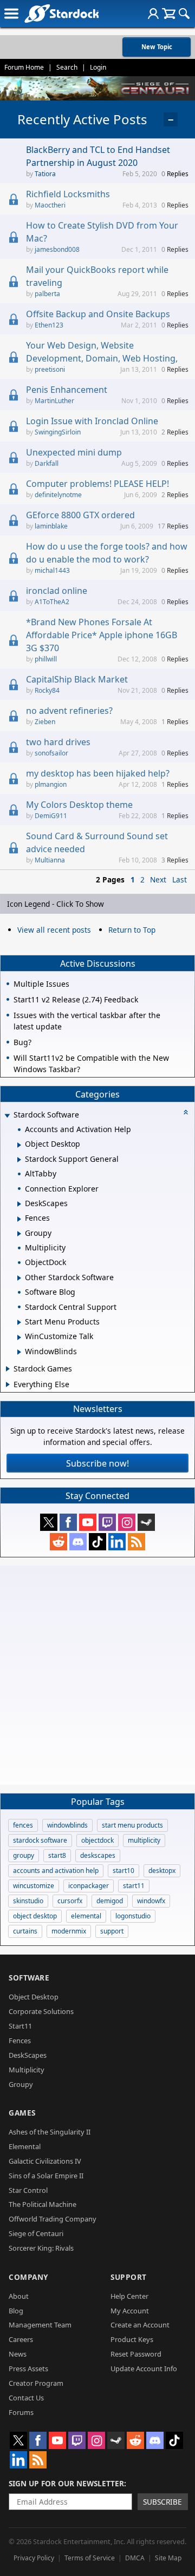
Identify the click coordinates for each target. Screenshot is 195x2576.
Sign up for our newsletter (66, 2483)
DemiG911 (51, 816)
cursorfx (70, 1901)
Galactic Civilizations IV (45, 2161)
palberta (47, 294)
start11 (134, 1886)
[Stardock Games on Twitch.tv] (107, 1522)
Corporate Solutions (41, 2011)
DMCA (135, 2558)
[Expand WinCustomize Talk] (19, 1337)
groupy (24, 1855)
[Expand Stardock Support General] (19, 1160)
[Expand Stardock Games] (8, 1369)
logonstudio (133, 1916)
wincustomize (34, 1886)
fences (23, 1825)
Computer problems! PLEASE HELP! (97, 484)
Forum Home (24, 67)
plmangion (51, 784)
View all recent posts (54, 930)
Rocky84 (47, 690)
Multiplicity (27, 2070)
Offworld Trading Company (53, 2219)
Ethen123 (49, 325)
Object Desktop (34, 1997)
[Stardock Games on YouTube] (88, 1522)
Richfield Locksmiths (68, 194)
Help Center (129, 2296)
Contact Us (26, 2398)
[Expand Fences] (19, 1219)
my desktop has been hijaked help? (98, 773)
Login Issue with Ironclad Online (92, 421)
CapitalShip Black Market (77, 679)
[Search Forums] (184, 14)
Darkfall (47, 463)
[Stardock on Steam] (146, 1522)
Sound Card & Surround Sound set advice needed (97, 842)
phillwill (46, 659)
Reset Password (136, 2354)
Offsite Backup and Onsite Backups (98, 314)
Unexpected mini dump (74, 452)
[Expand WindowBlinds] (19, 1352)
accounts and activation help (56, 1871)
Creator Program (36, 2383)
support (112, 1931)
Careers (21, 2339)
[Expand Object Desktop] (19, 1145)
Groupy (21, 2084)
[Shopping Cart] (169, 14)
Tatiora (45, 174)
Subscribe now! (97, 1463)
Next (158, 879)
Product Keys (132, 2339)
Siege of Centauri (36, 2233)
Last (180, 879)
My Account (130, 2311)
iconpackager (89, 1886)
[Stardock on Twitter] (49, 1522)
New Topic (157, 47)
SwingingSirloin (58, 432)
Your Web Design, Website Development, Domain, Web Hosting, (102, 352)
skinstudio (28, 1901)
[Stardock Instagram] (127, 1522)
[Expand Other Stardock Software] (19, 1278)
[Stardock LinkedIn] (117, 1542)
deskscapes (98, 1855)
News (18, 2354)
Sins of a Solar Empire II (46, 2176)
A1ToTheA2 (52, 602)
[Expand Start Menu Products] (19, 1322)
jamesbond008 (57, 249)
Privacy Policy (34, 2558)
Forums (21, 2412)
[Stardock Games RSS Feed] (136, 1542)
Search (67, 67)
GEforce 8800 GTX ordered (80, 515)
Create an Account (140, 2325)
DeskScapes (28, 2055)
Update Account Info (144, 2368)
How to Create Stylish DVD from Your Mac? (102, 232)
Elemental (25, 2146)
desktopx (162, 1871)
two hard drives (58, 742)
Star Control (28, 2190)
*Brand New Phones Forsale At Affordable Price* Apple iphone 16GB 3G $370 (102, 635)
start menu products (132, 1825)
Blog (16, 2311)
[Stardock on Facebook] (68, 1522)
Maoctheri (50, 205)
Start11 (20, 2026)
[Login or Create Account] (153, 14)
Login (98, 67)
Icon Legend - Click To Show (56, 904)
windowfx (151, 1901)
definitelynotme (58, 495)
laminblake (51, 526)
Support (129, 2277)
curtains (25, 1931)
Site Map (168, 2558)
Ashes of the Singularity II (50, 2132)
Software (29, 1978)
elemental (86, 1916)
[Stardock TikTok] (97, 1542)
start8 (57, 1855)
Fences (20, 2040)
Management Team (40, 2325)
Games (22, 2113)
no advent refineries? (69, 711)
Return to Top (132, 930)
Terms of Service (90, 2558)
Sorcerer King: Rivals (41, 2248)
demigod (110, 1901)
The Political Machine (43, 2204)
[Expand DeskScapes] (19, 1204)
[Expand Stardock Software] (7, 1116)
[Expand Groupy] (19, 1234)
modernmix (69, 1931)
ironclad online (57, 591)
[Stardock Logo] (61, 13)
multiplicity (144, 1840)
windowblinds (67, 1825)
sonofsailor (51, 753)
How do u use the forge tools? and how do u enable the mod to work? (107, 553)
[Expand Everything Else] (8, 1384)
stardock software (40, 1840)
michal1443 (52, 570)
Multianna (50, 860)
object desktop (35, 1916)
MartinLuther (54, 401)
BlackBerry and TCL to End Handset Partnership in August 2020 (98, 156)
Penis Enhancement (67, 390)
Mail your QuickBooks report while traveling (97, 276)
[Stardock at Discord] (78, 1542)
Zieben (45, 722)
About (19, 2296)
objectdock (97, 1840)
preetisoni (50, 369)
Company (28, 2277)
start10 (123, 1871)
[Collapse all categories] (186, 1112)
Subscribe (162, 2502)
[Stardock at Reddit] (58, 1542)
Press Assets (28, 2368)
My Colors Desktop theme (79, 805)
